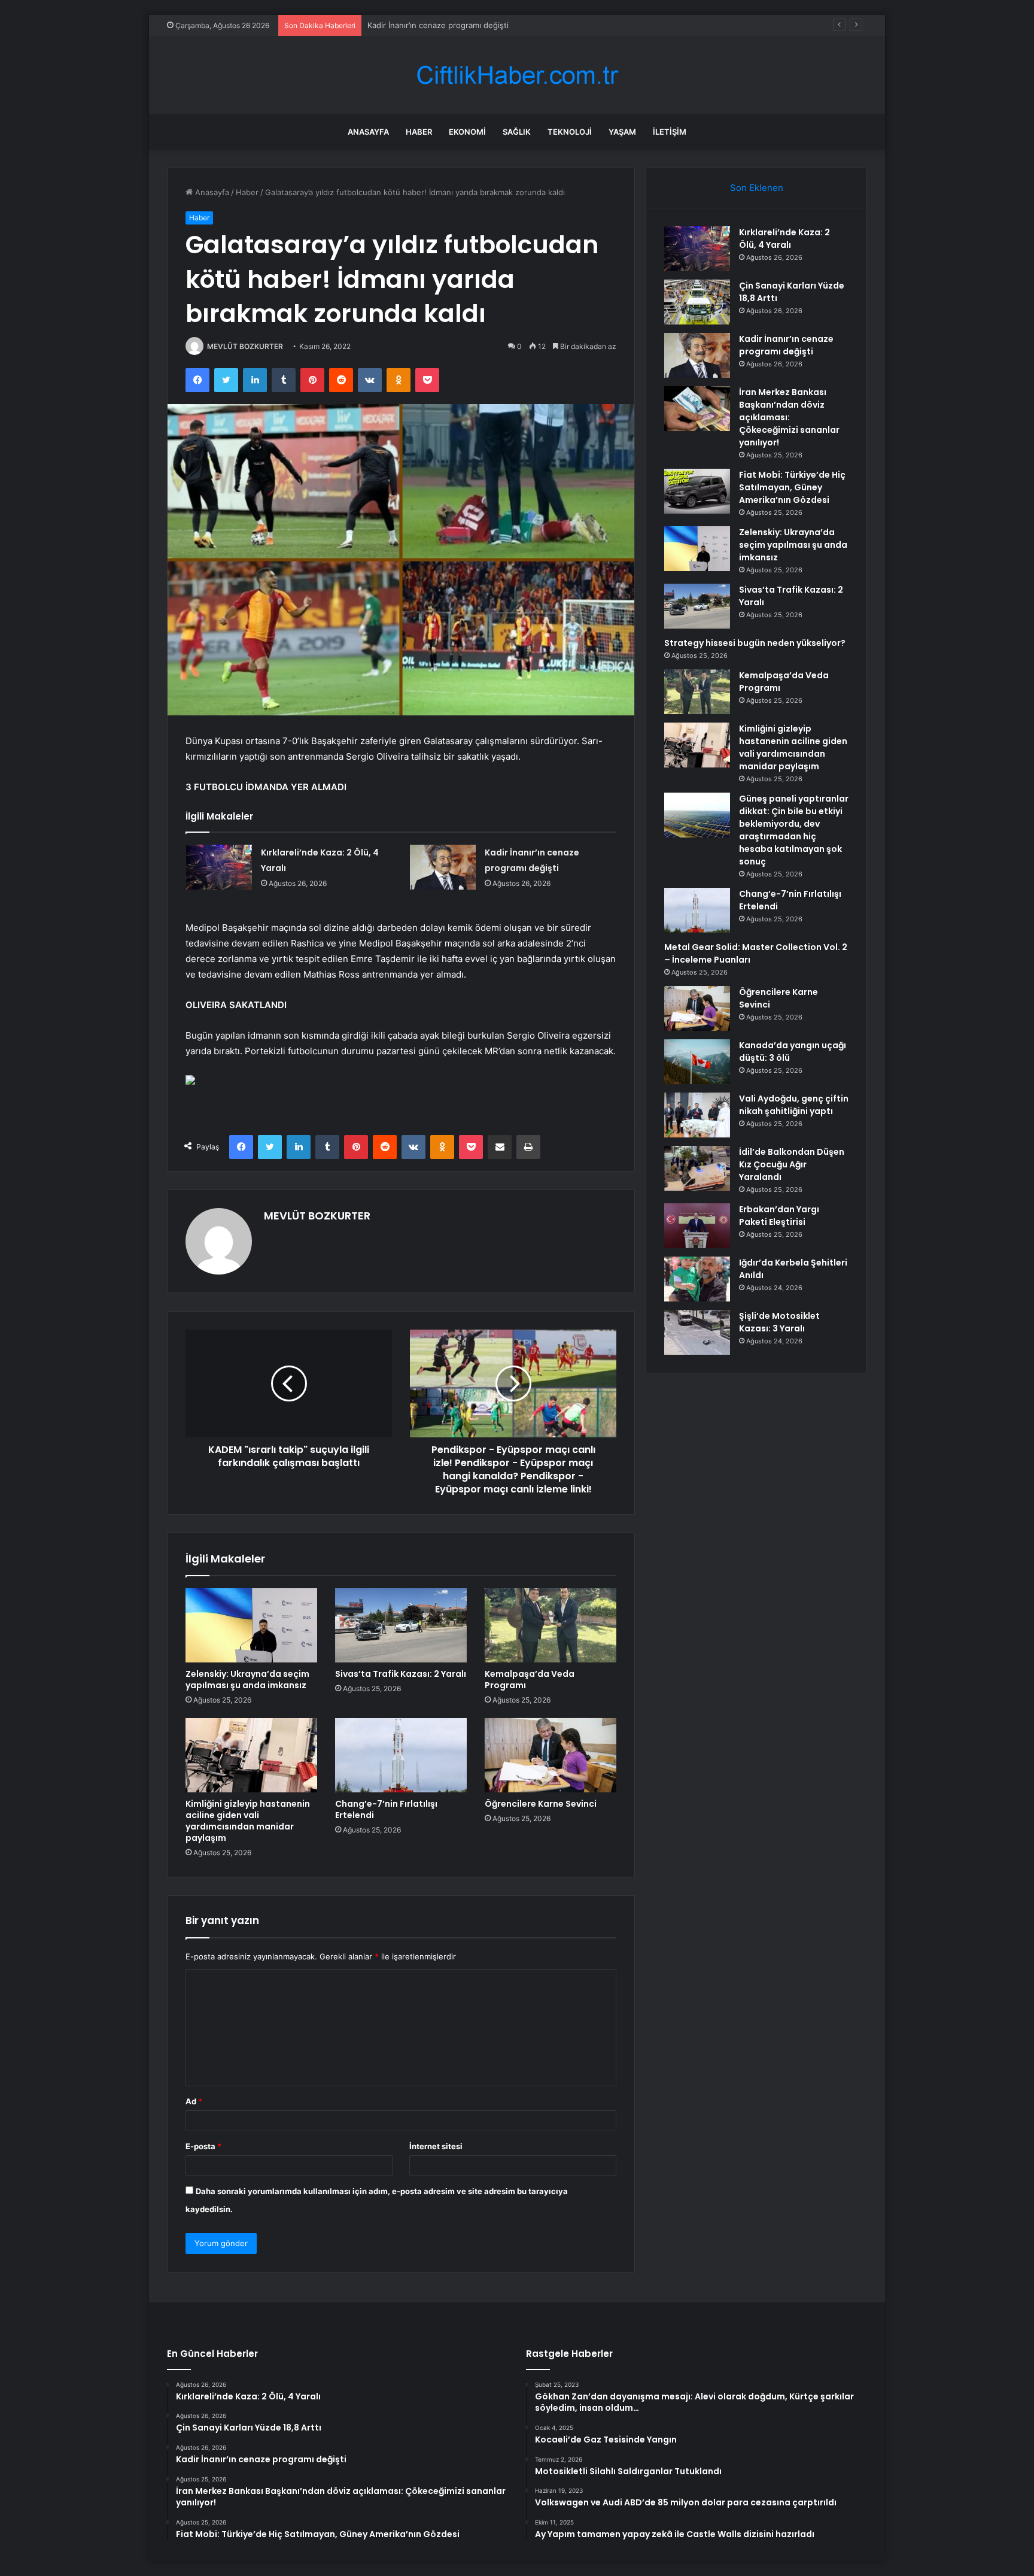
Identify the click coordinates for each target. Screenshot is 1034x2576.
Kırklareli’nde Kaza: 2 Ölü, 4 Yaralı (784, 239)
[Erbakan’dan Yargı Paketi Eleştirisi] (697, 1226)
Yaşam (622, 132)
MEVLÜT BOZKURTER (245, 346)
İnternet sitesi (436, 2146)
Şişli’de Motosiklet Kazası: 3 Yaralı (779, 1322)
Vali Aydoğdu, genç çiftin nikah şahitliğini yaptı (794, 1105)
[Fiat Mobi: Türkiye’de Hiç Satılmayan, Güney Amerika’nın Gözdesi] (697, 491)
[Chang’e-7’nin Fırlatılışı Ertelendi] (401, 1755)
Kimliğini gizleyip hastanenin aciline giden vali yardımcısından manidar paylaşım (248, 1821)
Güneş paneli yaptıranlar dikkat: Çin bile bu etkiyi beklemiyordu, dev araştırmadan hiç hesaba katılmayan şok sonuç (794, 830)
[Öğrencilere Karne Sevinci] (551, 1755)
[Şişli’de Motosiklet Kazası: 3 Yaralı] (697, 1332)
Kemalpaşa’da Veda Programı (530, 1680)
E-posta (203, 2146)
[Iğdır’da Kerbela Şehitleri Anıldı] (697, 1279)
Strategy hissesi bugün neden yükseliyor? (755, 643)
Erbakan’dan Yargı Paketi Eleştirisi (779, 1216)
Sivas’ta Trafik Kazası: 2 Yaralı (401, 1674)
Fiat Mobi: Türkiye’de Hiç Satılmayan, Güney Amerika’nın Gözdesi (792, 487)
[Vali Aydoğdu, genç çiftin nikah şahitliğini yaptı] (697, 1115)
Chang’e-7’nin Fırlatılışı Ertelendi (386, 1809)
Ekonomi (467, 132)
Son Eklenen (757, 188)
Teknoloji (570, 132)
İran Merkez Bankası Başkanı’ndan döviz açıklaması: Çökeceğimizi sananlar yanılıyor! (789, 417)
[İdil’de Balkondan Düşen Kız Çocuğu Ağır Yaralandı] (697, 1168)
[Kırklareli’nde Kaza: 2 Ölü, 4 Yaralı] (219, 867)
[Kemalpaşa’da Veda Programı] (551, 1625)
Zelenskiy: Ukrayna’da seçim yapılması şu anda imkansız (247, 1680)
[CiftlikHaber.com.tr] (517, 75)
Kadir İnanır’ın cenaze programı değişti (438, 25)
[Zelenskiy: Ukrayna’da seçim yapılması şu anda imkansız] (251, 1625)
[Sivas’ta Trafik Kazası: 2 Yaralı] (401, 1625)
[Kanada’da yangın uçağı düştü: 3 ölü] (697, 1062)
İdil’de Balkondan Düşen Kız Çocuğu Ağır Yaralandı (792, 1164)
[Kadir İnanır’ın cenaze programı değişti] (443, 867)
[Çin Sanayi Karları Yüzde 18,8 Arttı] (697, 302)
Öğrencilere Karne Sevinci (541, 1804)
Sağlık (517, 132)
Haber (419, 132)
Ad (194, 2101)
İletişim (670, 132)
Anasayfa (368, 132)
